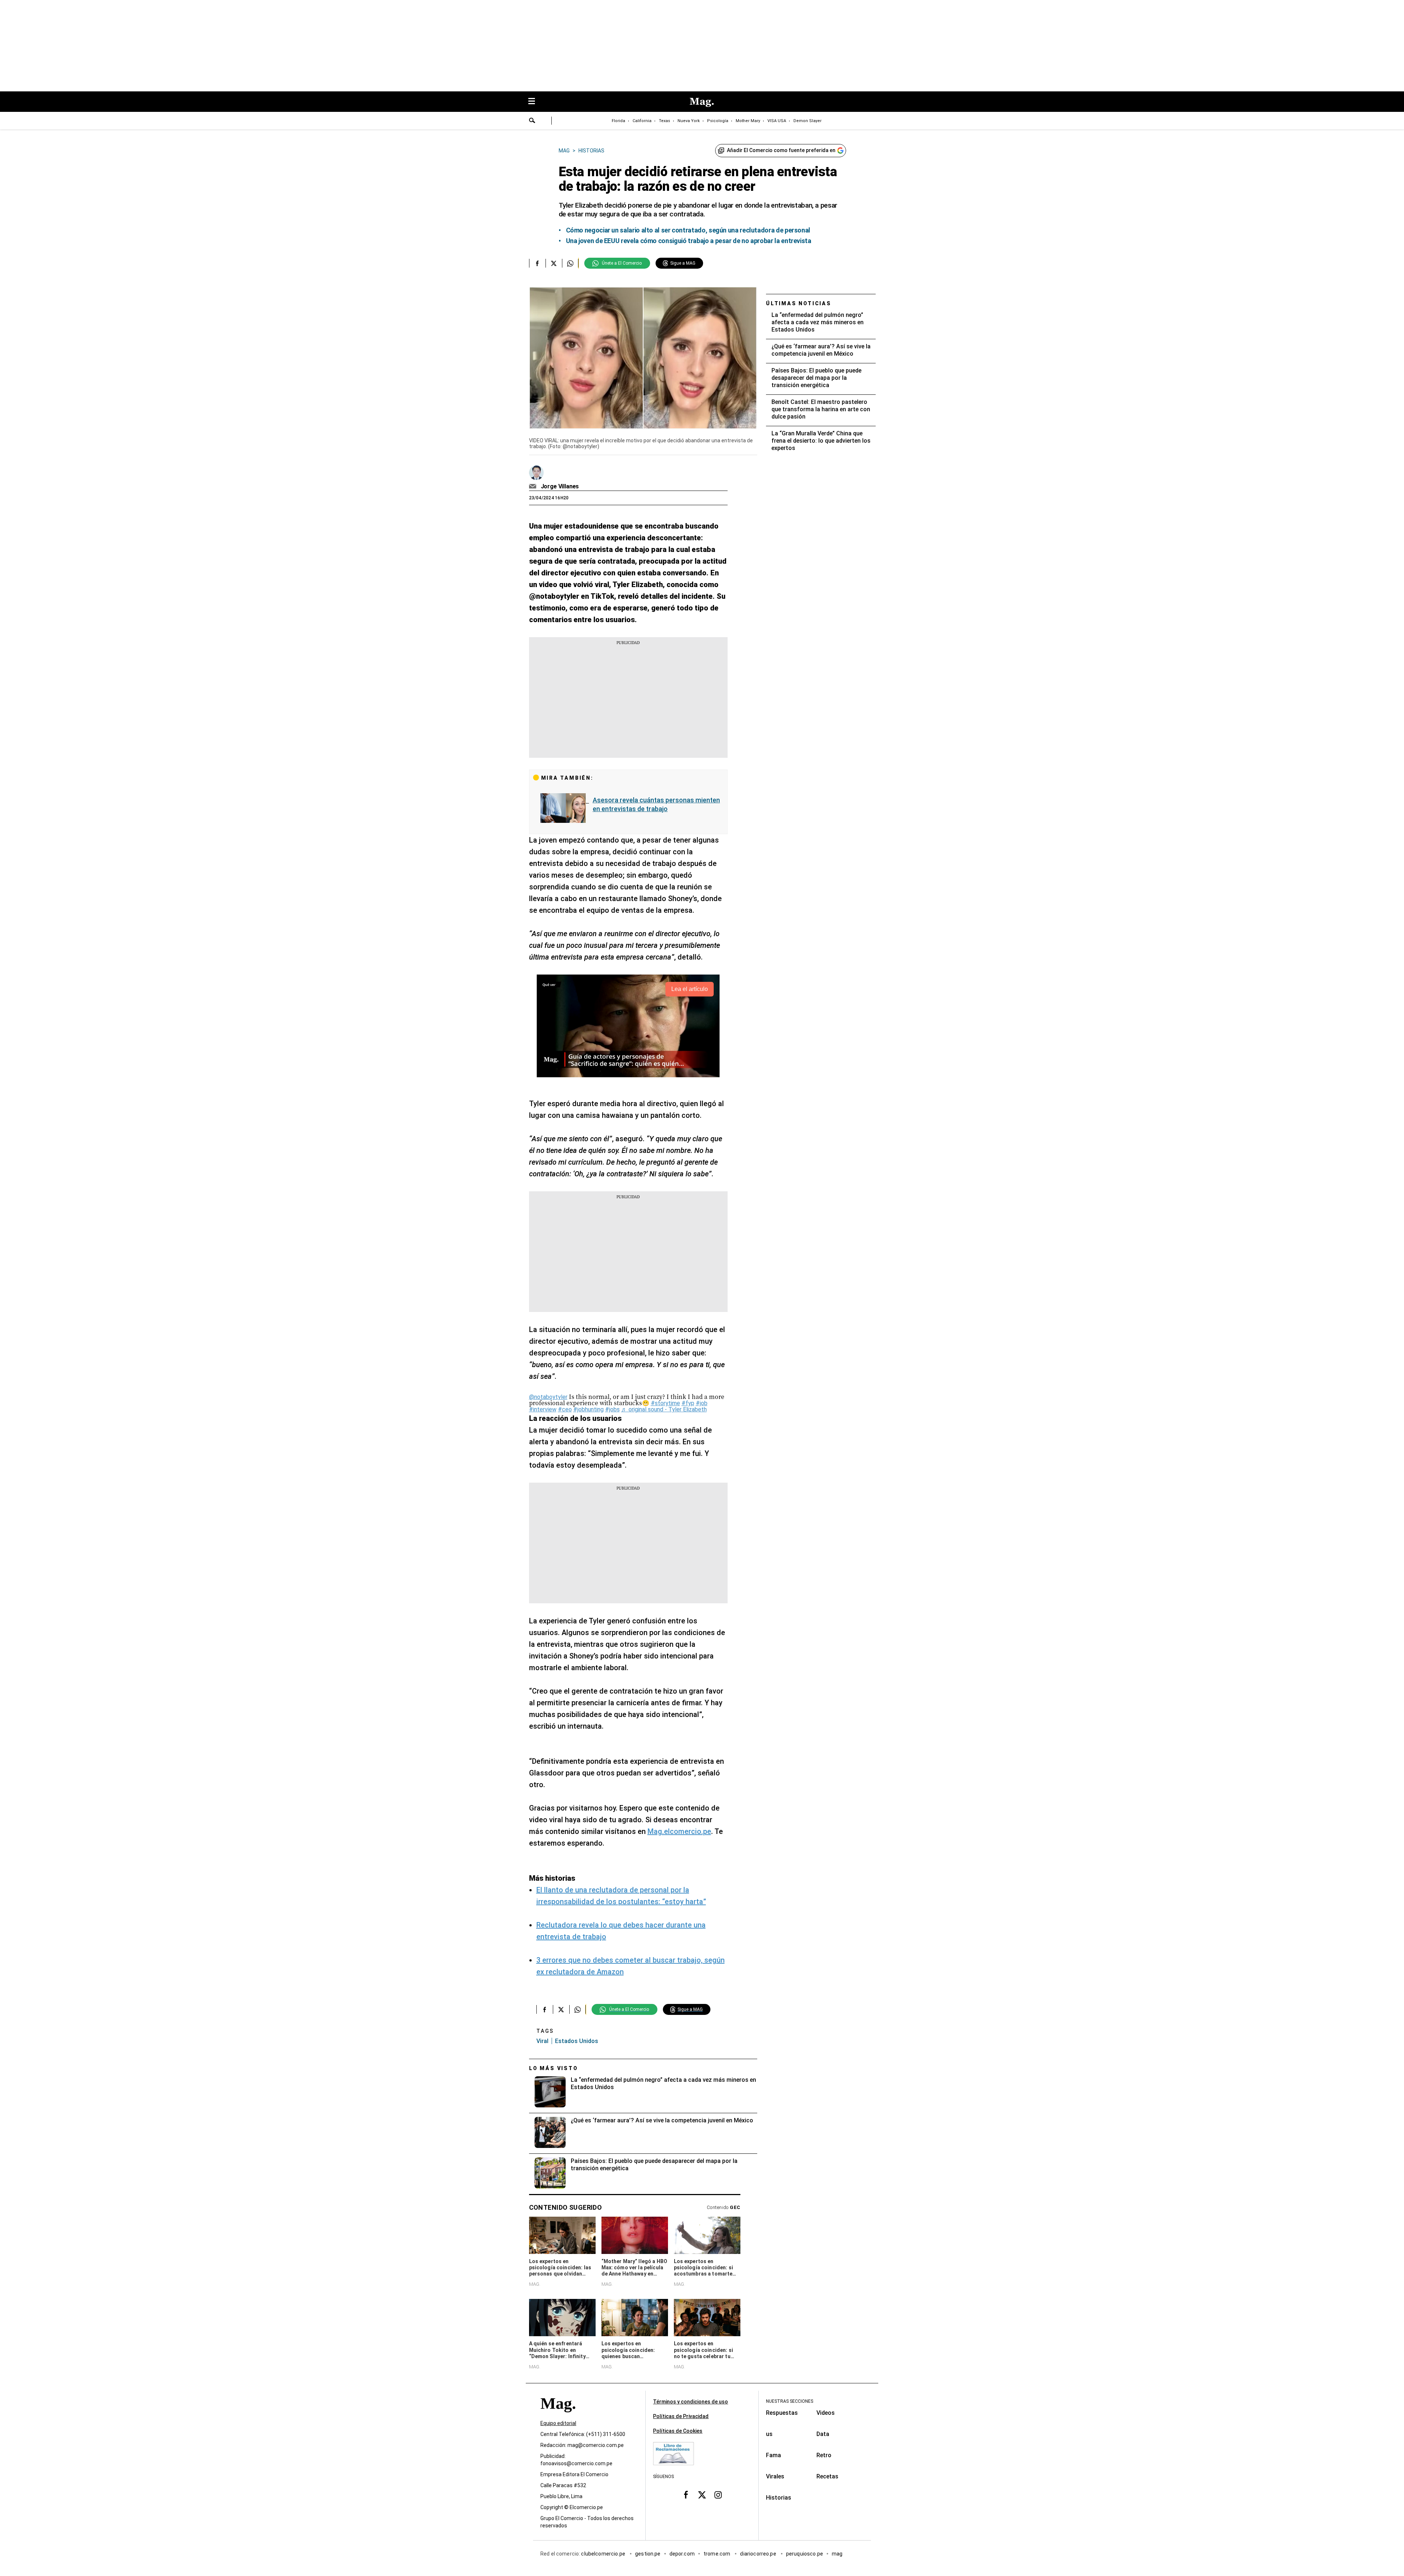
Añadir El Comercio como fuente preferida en (781, 150)
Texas (665, 121)
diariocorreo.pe (758, 2554)
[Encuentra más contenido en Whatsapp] (570, 263)
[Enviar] (532, 121)
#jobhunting (588, 1409)
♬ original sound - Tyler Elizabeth (664, 1409)
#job (702, 1403)
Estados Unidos (577, 2041)
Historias (779, 2498)
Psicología (718, 121)
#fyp (688, 1403)
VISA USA (777, 121)
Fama (773, 2455)
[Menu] (535, 102)
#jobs (612, 1409)
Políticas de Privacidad (681, 2416)
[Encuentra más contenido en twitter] (554, 263)
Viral (542, 2041)
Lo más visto (554, 2068)
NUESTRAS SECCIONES (790, 2401)
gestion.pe (648, 2554)
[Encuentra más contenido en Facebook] (537, 263)
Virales (775, 2476)
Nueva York (689, 121)
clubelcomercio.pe (604, 2554)
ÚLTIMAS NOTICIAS (799, 303)
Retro (824, 2455)
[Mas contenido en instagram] (718, 2494)
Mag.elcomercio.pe (679, 1831)
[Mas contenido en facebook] (686, 2494)
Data (823, 2434)
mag (837, 2554)
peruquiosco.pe (805, 2554)
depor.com (682, 2554)
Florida (618, 121)
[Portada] (558, 2416)
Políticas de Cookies (678, 2431)
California (642, 121)
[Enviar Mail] (534, 487)
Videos (826, 2413)
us (769, 2434)
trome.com (718, 2554)
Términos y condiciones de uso (690, 2402)
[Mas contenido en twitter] (702, 2494)
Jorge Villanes (560, 486)
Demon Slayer (807, 121)
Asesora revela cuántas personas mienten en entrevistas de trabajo (656, 804)
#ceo (565, 1409)
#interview (543, 1409)
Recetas (827, 2476)
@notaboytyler (548, 1397)
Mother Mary (748, 121)
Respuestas (782, 2413)
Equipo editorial (558, 2423)
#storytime (665, 1403)
